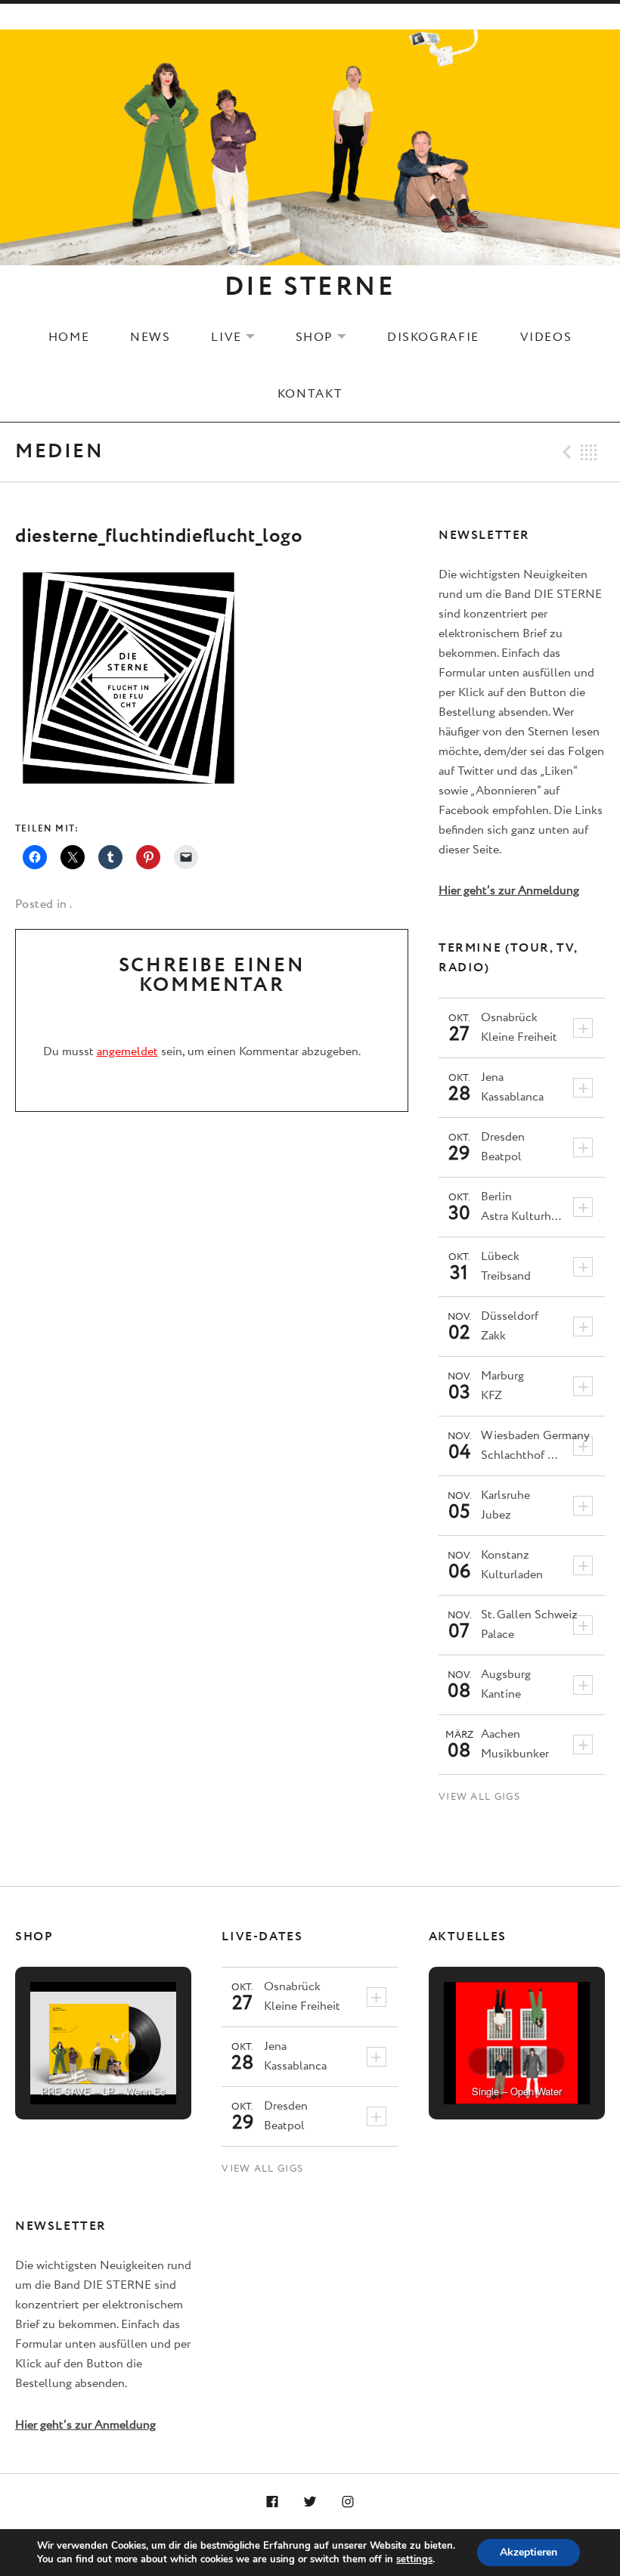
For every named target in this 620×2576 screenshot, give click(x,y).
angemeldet (127, 1052)
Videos (546, 337)
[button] (69, 2061)
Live (242, 337)
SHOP (330, 337)
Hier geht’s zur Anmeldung (509, 891)
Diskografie (433, 337)
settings (414, 2559)
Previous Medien (565, 452)
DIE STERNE (310, 287)
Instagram (348, 2503)
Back (589, 452)
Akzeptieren (529, 2552)
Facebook (273, 2503)
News (150, 337)
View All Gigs (479, 1797)
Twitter (310, 2503)
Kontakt (310, 394)
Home (69, 337)
